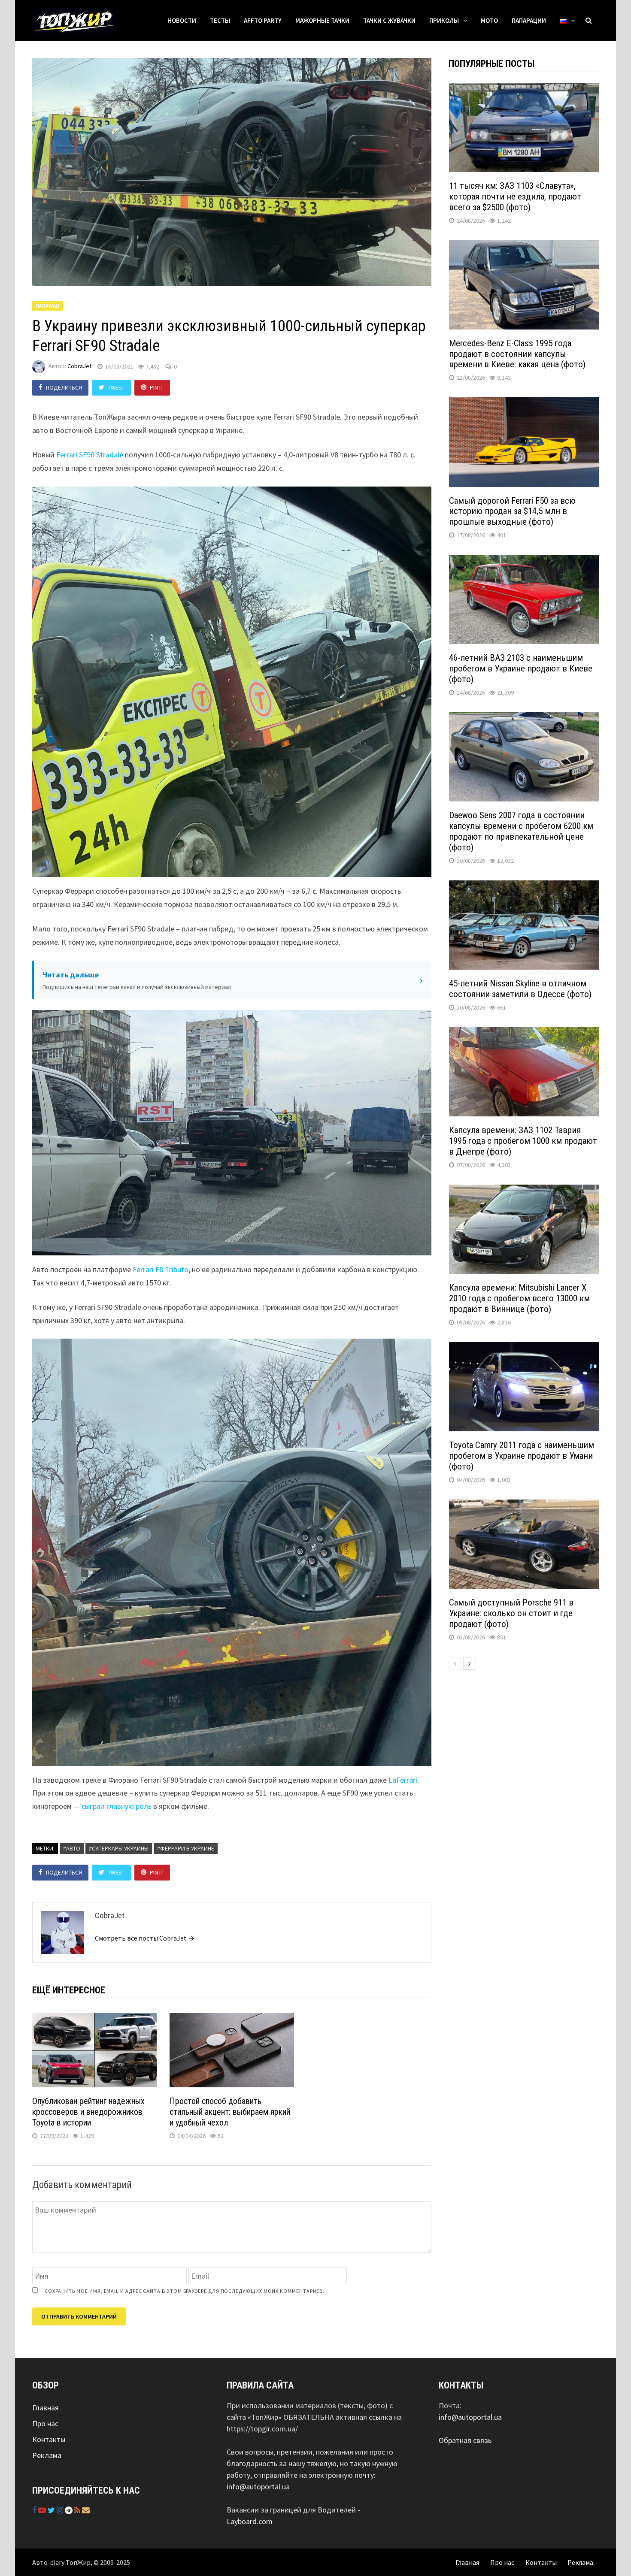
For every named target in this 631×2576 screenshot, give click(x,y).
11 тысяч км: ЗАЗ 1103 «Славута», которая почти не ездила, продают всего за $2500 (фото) (515, 197)
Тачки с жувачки (389, 20)
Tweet (116, 387)
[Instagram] (61, 2510)
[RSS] (78, 2510)
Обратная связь (465, 2440)
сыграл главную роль (117, 1806)
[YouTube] (43, 2510)
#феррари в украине (186, 1848)
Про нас (45, 2423)
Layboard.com (250, 2521)
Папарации (529, 20)
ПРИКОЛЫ (444, 20)
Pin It (157, 387)
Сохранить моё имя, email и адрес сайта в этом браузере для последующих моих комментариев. (185, 2291)
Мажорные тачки (322, 20)
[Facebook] (35, 2510)
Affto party (263, 20)
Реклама (47, 2455)
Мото (489, 20)
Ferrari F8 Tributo (161, 1269)
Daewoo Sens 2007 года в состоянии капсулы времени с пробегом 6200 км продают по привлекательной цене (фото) (521, 831)
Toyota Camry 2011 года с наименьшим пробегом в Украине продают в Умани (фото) (522, 1456)
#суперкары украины (119, 1848)
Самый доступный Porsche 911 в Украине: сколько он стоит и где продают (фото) (511, 1613)
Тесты (220, 20)
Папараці (48, 306)
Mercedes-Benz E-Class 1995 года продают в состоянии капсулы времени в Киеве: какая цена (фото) (517, 354)
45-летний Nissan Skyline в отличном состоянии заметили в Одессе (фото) (520, 989)
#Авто (72, 1848)
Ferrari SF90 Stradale (90, 455)
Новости (182, 20)
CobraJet (79, 366)
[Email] (86, 2510)
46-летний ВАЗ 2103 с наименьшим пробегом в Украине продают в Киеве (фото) (521, 668)
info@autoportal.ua (258, 2487)
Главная (46, 2408)
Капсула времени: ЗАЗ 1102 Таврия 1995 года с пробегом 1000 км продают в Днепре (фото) (523, 1141)
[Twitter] (52, 2510)
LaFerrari (403, 1780)
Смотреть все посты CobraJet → (145, 1938)
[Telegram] (70, 2510)
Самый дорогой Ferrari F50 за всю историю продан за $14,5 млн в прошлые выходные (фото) (512, 511)
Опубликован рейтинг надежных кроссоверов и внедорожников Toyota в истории (88, 2112)
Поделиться (64, 387)
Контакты (49, 2439)
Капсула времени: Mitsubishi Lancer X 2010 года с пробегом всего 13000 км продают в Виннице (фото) (519, 1298)
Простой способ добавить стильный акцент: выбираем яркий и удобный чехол (230, 2112)
